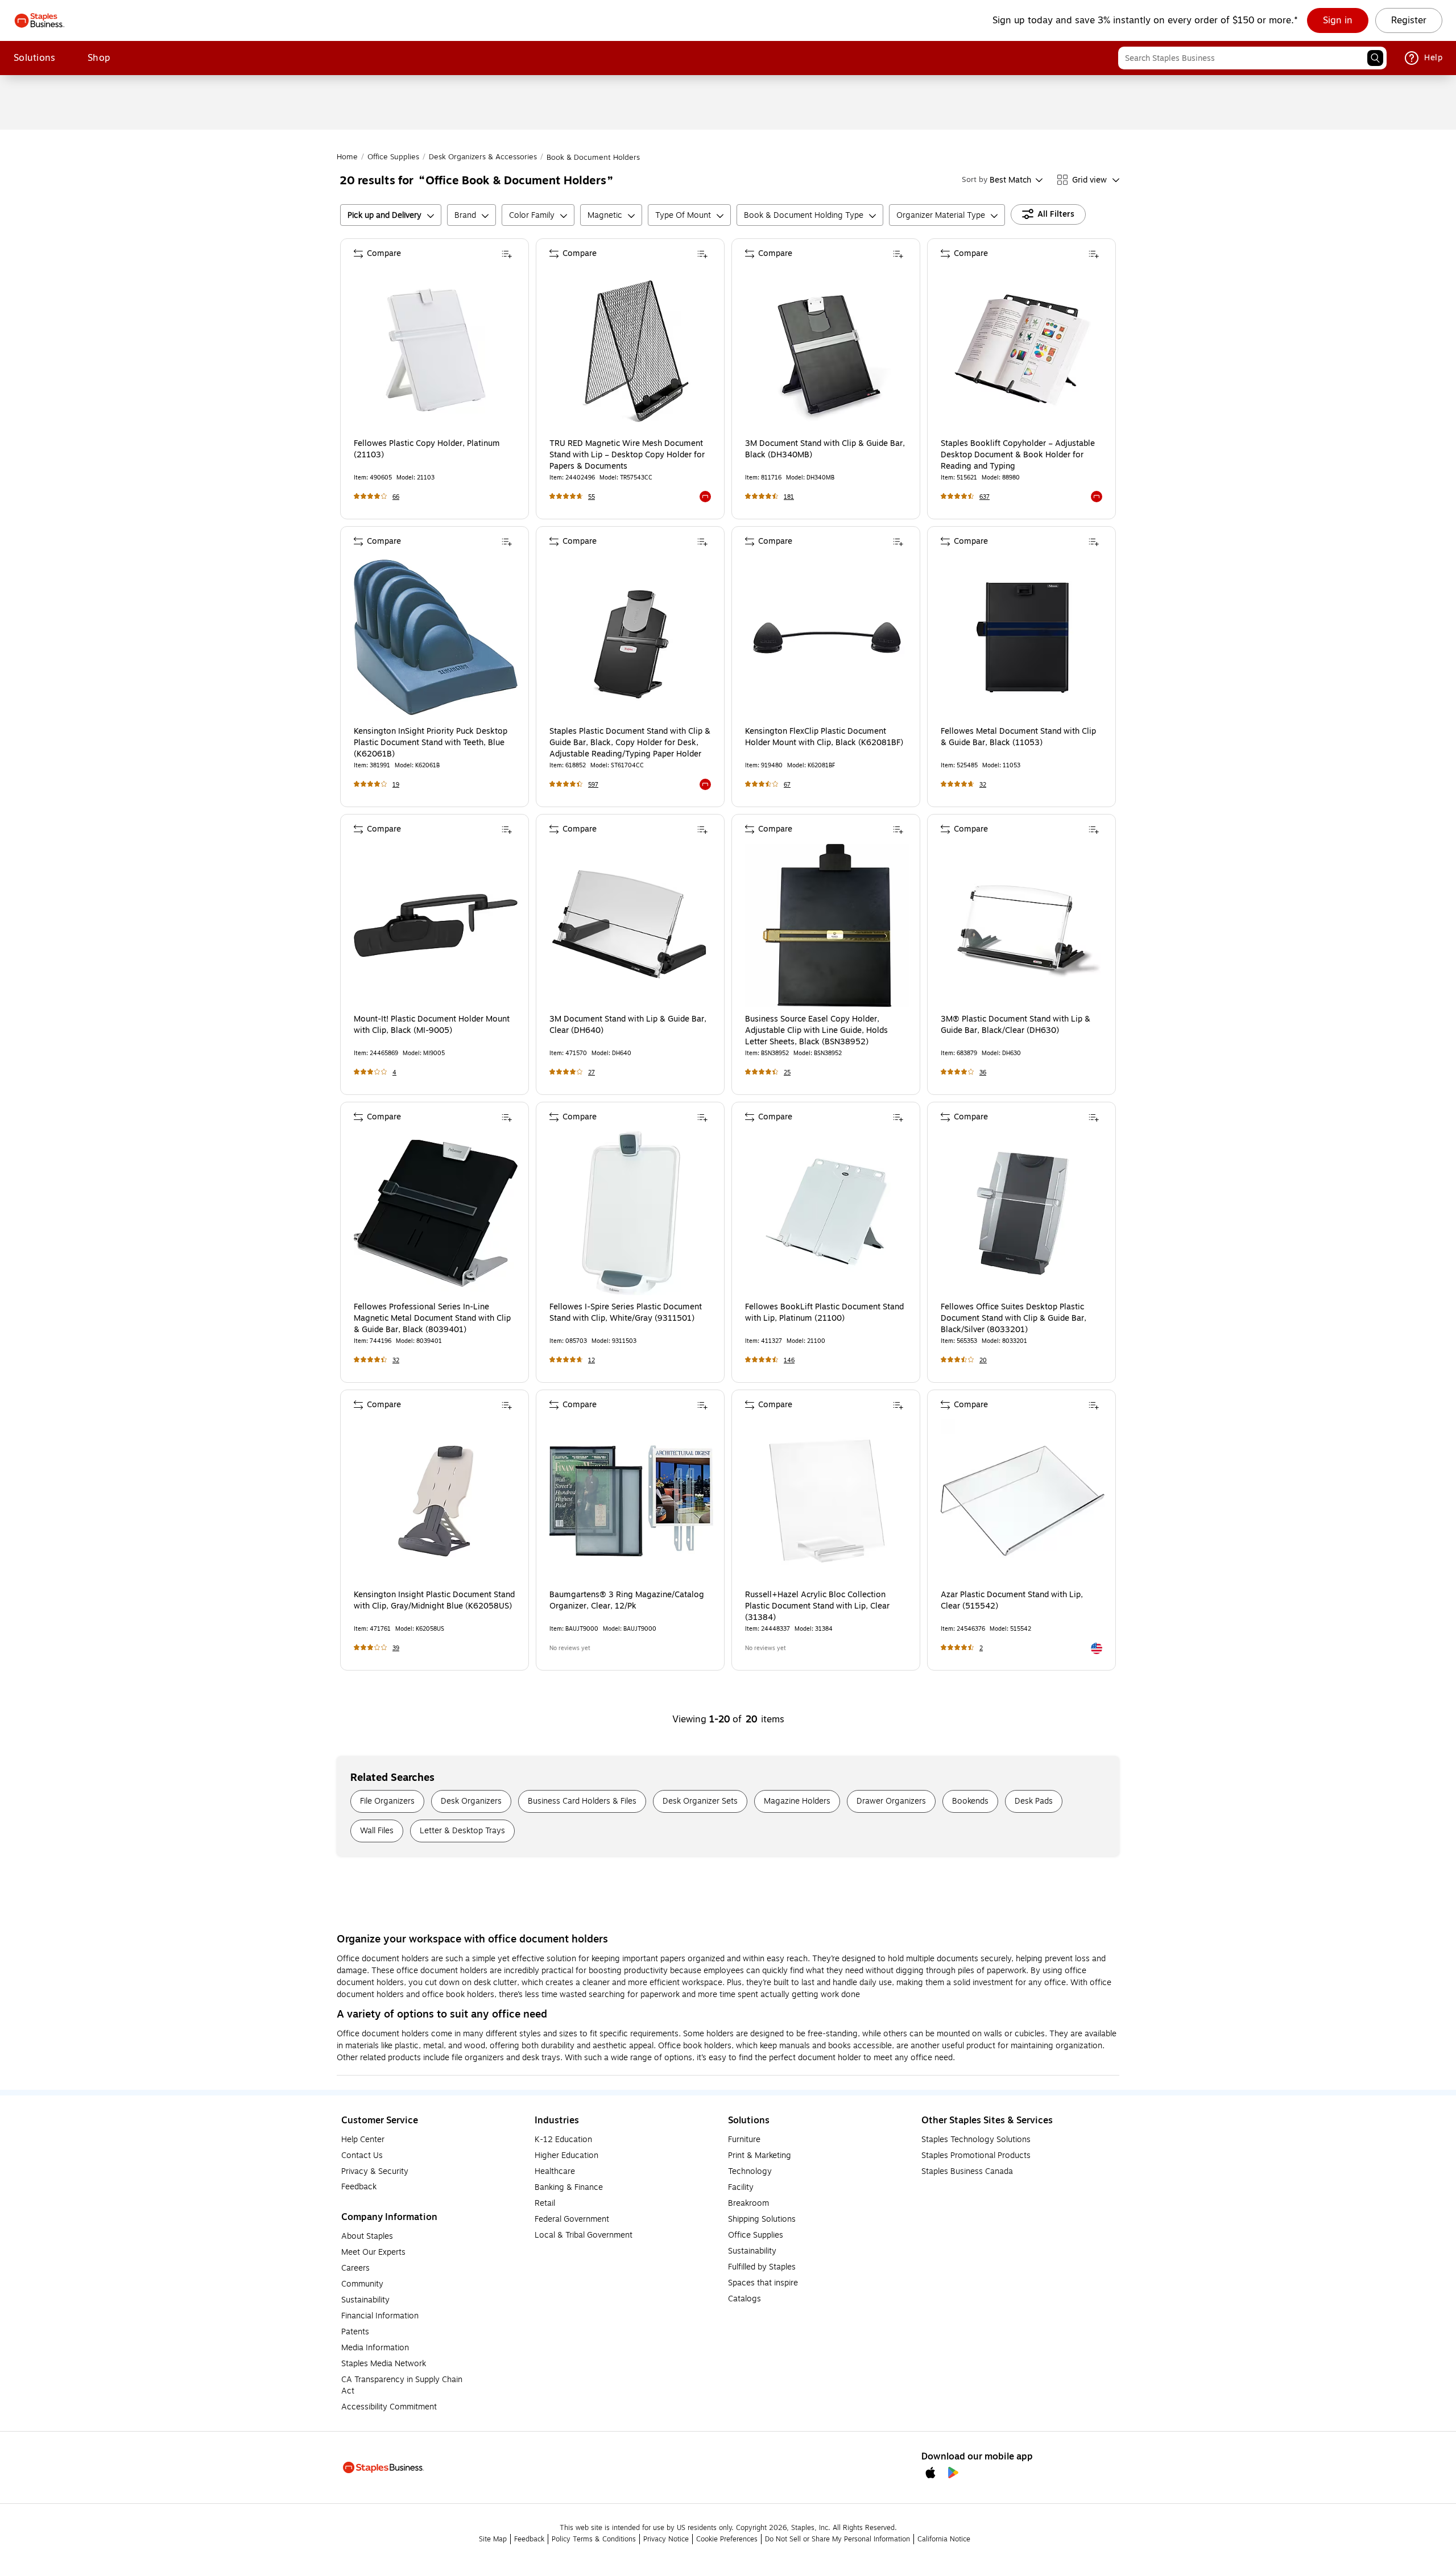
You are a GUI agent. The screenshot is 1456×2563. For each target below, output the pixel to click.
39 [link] (396, 1648)
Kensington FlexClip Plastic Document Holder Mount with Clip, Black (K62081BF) (824, 737)
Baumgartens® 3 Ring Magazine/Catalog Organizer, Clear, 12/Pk (627, 1601)
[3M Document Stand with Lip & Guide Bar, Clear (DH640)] (631, 925)
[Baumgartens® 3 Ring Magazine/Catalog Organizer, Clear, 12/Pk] (631, 1501)
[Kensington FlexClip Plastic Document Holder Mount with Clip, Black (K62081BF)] (827, 638)
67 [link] (787, 785)
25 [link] (787, 1072)
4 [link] (394, 1072)
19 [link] (396, 785)
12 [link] (591, 1360)
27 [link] (591, 1072)
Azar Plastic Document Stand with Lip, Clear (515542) (1012, 1601)
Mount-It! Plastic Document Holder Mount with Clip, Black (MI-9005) (432, 1025)
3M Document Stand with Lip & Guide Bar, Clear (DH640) (628, 1025)
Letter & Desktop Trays (462, 1831)
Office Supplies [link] (393, 157)
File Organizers (387, 1801)
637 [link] (985, 497)
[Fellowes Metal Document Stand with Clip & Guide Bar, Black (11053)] (1023, 638)
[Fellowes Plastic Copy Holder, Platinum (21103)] (436, 350)
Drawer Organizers (891, 1801)
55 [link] (591, 497)
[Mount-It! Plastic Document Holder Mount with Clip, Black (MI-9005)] (436, 925)
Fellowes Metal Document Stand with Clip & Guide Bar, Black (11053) (1018, 737)
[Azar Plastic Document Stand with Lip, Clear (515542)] (1023, 1501)
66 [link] (396, 497)
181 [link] (789, 497)
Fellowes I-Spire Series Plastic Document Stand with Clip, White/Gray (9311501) (626, 1313)
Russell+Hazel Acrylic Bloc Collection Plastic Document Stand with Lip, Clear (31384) (817, 1606)
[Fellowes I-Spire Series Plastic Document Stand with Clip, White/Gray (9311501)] (631, 1213)
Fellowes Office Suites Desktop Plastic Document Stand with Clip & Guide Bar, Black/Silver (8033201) (1014, 1318)
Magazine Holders (797, 1801)
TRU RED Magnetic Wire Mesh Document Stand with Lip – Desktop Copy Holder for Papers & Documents (627, 455)
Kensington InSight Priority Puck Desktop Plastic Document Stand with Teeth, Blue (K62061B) (431, 743)
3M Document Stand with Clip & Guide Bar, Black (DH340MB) (825, 449)
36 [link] (983, 1072)
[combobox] (1252, 58)
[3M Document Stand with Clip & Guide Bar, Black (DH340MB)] (827, 350)
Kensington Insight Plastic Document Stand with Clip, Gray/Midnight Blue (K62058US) (434, 1601)
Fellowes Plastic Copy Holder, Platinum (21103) (427, 449)
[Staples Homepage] (40, 20)
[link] (1338, 20)
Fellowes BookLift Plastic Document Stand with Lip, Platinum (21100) (824, 1313)
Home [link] (347, 157)
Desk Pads (1034, 1801)
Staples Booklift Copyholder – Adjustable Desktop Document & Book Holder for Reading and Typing (1018, 455)
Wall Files (377, 1831)
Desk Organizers (471, 1801)
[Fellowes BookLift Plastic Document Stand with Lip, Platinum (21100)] (827, 1213)
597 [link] (593, 785)
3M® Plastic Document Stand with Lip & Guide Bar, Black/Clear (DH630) (1016, 1025)
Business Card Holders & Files (582, 1801)
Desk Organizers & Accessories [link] (483, 157)
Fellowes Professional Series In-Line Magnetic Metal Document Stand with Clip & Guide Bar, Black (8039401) (432, 1318)
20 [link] (983, 1360)
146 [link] (789, 1360)
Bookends (970, 1801)
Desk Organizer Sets (700, 1801)
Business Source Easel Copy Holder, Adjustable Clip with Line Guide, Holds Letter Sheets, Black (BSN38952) (816, 1031)
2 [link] (981, 1648)
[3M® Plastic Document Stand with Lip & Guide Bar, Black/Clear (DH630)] (1023, 925)
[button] (1375, 58)
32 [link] (983, 785)
